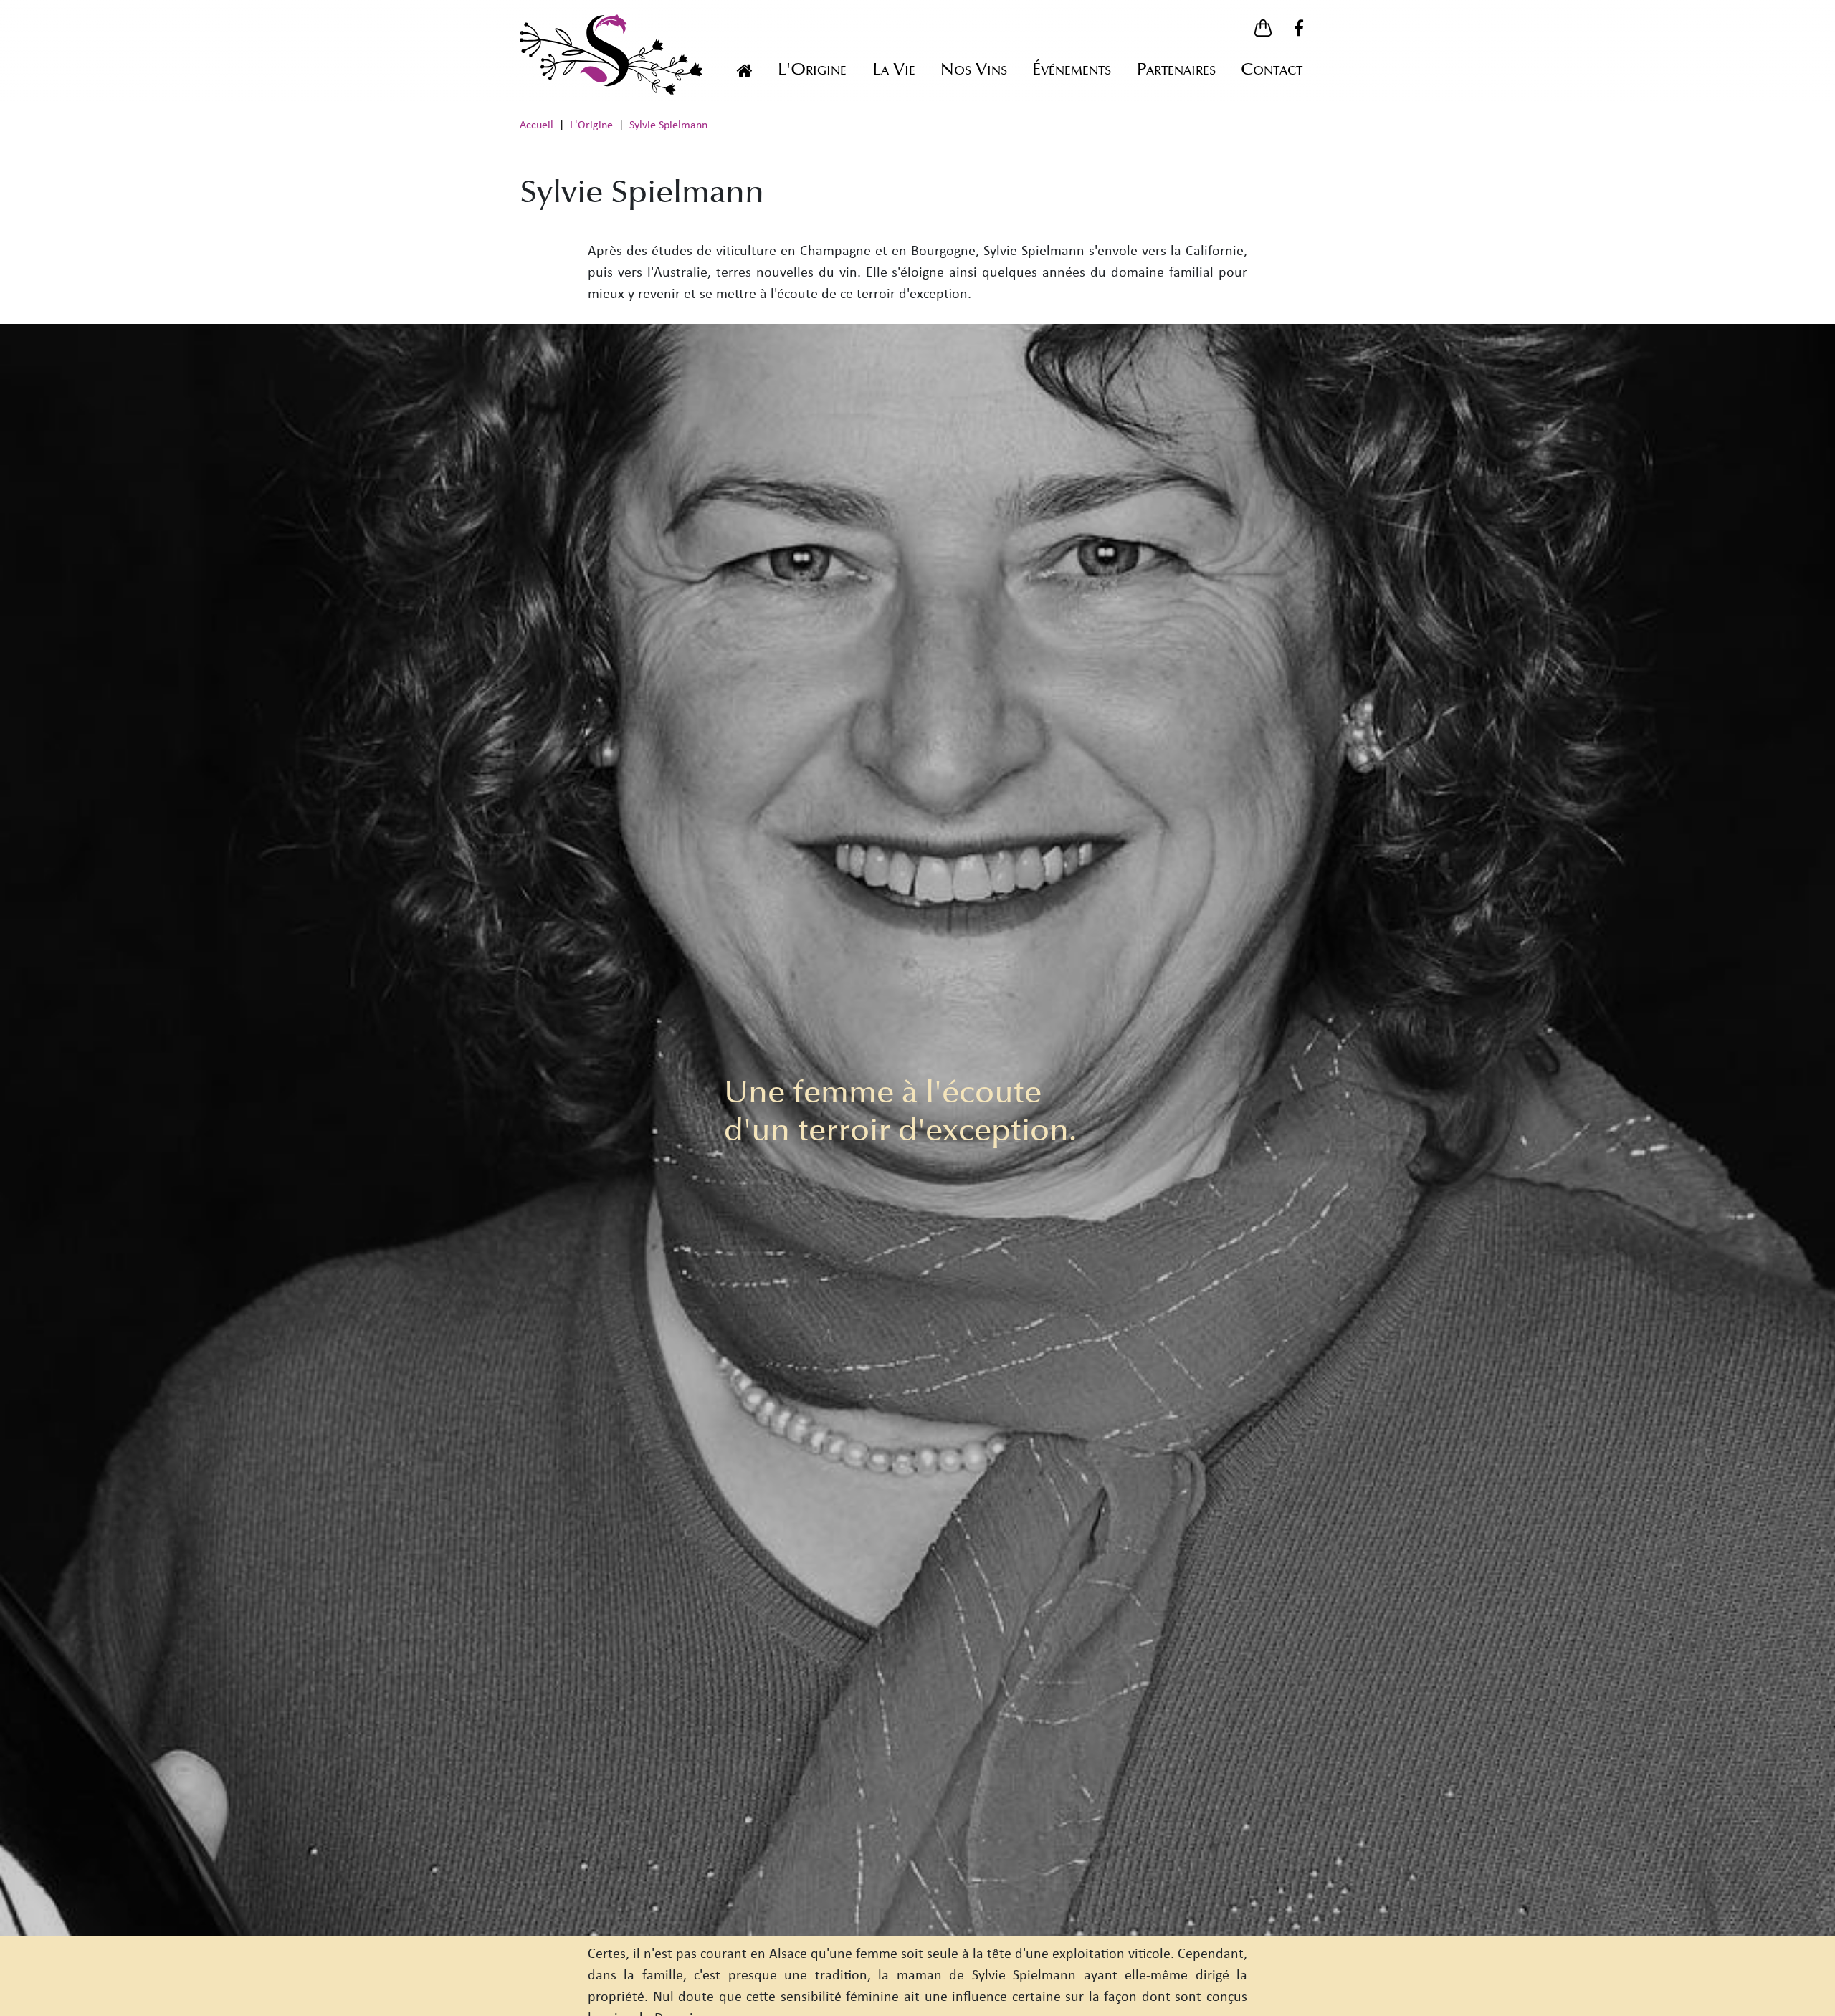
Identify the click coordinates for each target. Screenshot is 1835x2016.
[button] (1263, 28)
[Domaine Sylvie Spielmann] (744, 70)
